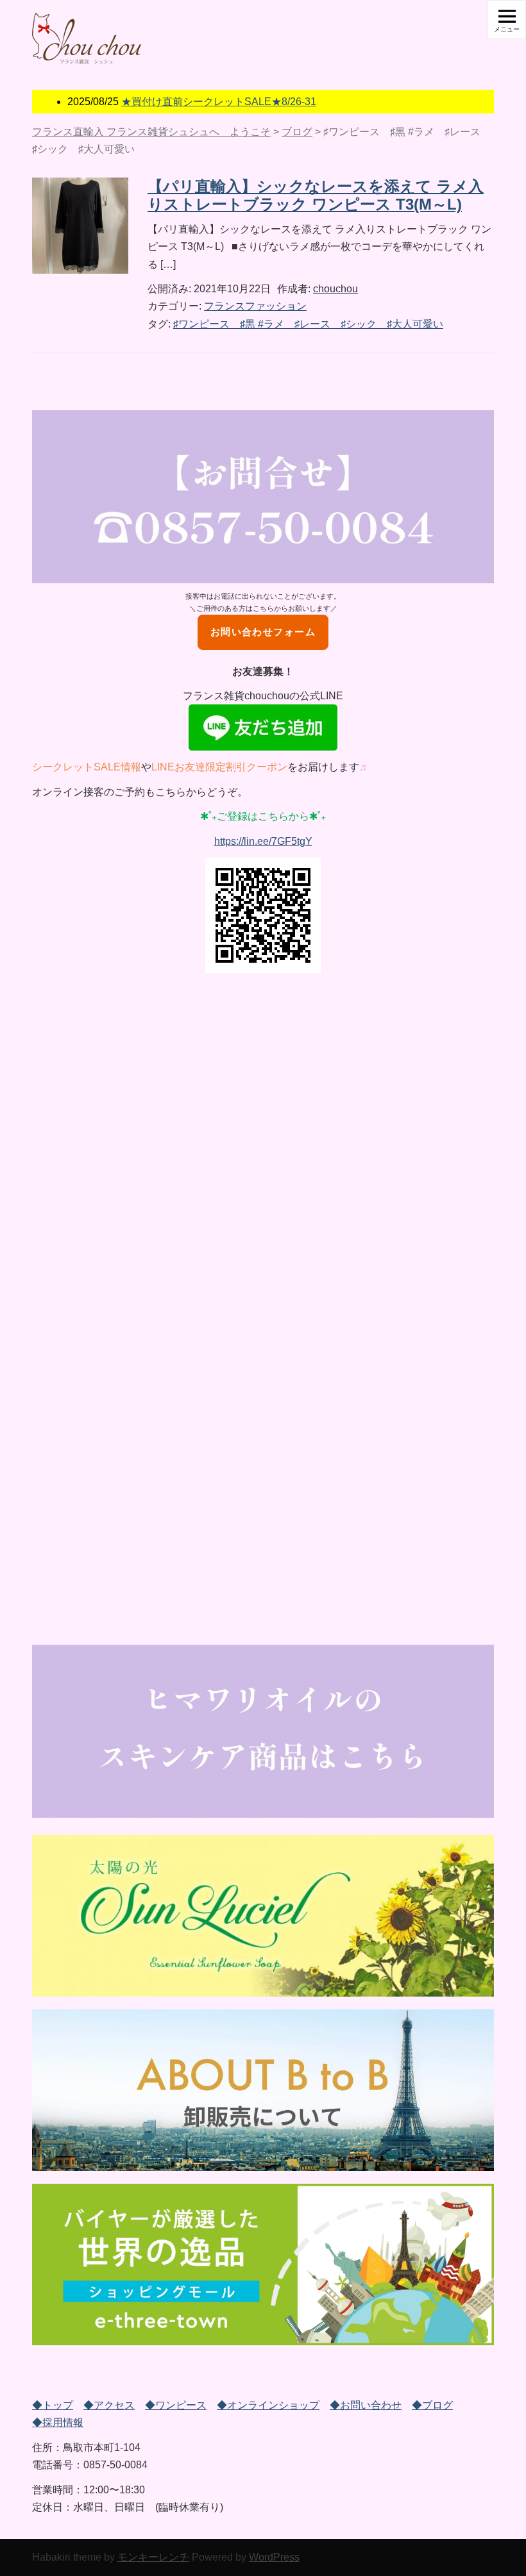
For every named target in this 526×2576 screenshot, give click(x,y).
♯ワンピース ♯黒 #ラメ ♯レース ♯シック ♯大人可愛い (308, 324)
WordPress (274, 2557)
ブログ (297, 132)
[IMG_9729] (263, 2264)
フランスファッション (255, 306)
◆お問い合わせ (366, 2405)
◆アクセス (109, 2405)
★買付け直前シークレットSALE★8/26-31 (219, 102)
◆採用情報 (58, 2422)
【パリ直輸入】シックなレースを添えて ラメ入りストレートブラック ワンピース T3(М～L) (316, 195)
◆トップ (53, 2405)
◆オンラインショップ (268, 2405)
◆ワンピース (176, 2405)
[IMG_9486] (263, 2090)
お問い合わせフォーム (263, 632)
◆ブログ (432, 2405)
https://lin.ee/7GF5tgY (263, 841)
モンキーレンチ (153, 2557)
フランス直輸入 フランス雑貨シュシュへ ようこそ (151, 132)
